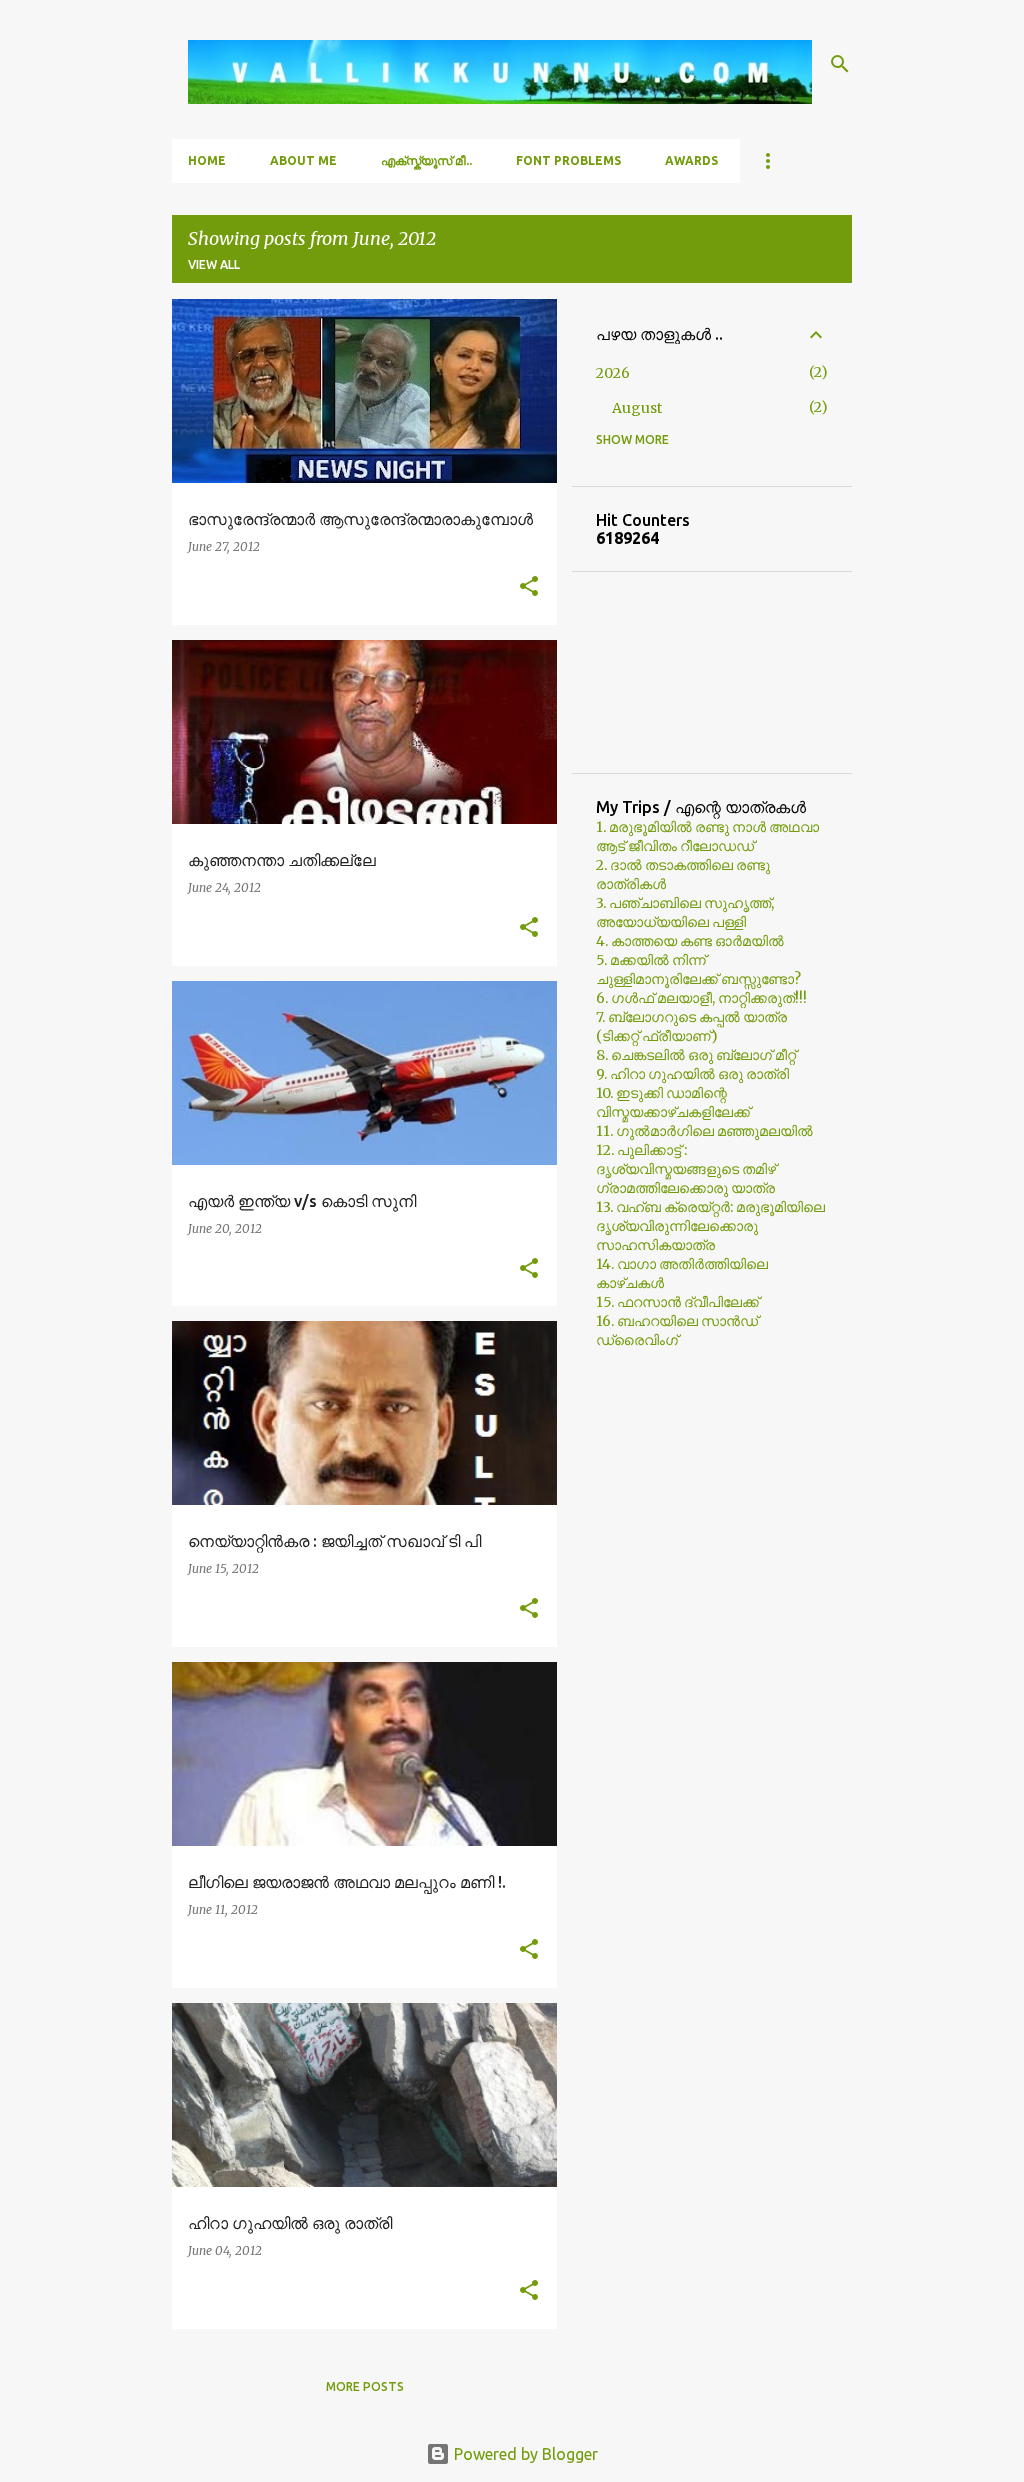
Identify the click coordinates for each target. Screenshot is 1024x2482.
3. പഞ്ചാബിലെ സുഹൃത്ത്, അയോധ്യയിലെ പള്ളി (685, 912)
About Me (303, 160)
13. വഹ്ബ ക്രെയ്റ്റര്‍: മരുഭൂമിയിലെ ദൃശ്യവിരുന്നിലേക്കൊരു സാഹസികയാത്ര (710, 1226)
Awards (691, 160)
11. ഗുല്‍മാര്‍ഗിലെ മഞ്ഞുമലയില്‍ (704, 1131)
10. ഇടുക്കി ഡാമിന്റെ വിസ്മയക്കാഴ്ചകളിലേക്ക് (673, 1102)
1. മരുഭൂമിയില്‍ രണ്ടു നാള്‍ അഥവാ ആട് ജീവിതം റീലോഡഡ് (707, 836)
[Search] (840, 64)
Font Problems (568, 160)
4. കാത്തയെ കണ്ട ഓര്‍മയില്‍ (690, 941)
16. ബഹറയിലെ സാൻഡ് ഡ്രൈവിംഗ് (677, 1330)
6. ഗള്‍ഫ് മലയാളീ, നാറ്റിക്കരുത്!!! (701, 998)
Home (207, 160)
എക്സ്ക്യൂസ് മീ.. (426, 160)
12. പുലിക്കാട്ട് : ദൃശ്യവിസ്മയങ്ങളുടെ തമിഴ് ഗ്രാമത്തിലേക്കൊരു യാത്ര (686, 1169)
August (637, 408)
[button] (529, 587)
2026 (613, 373)
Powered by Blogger (524, 2454)
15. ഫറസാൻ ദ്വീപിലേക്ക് (677, 1302)
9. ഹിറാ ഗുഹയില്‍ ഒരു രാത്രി (692, 1074)
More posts (365, 2386)
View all (214, 264)
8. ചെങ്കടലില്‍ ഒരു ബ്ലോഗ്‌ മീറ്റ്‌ (696, 1055)
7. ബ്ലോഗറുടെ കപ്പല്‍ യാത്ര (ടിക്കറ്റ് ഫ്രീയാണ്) (691, 1026)
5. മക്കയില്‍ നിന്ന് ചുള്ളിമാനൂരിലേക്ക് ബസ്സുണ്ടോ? (698, 969)
